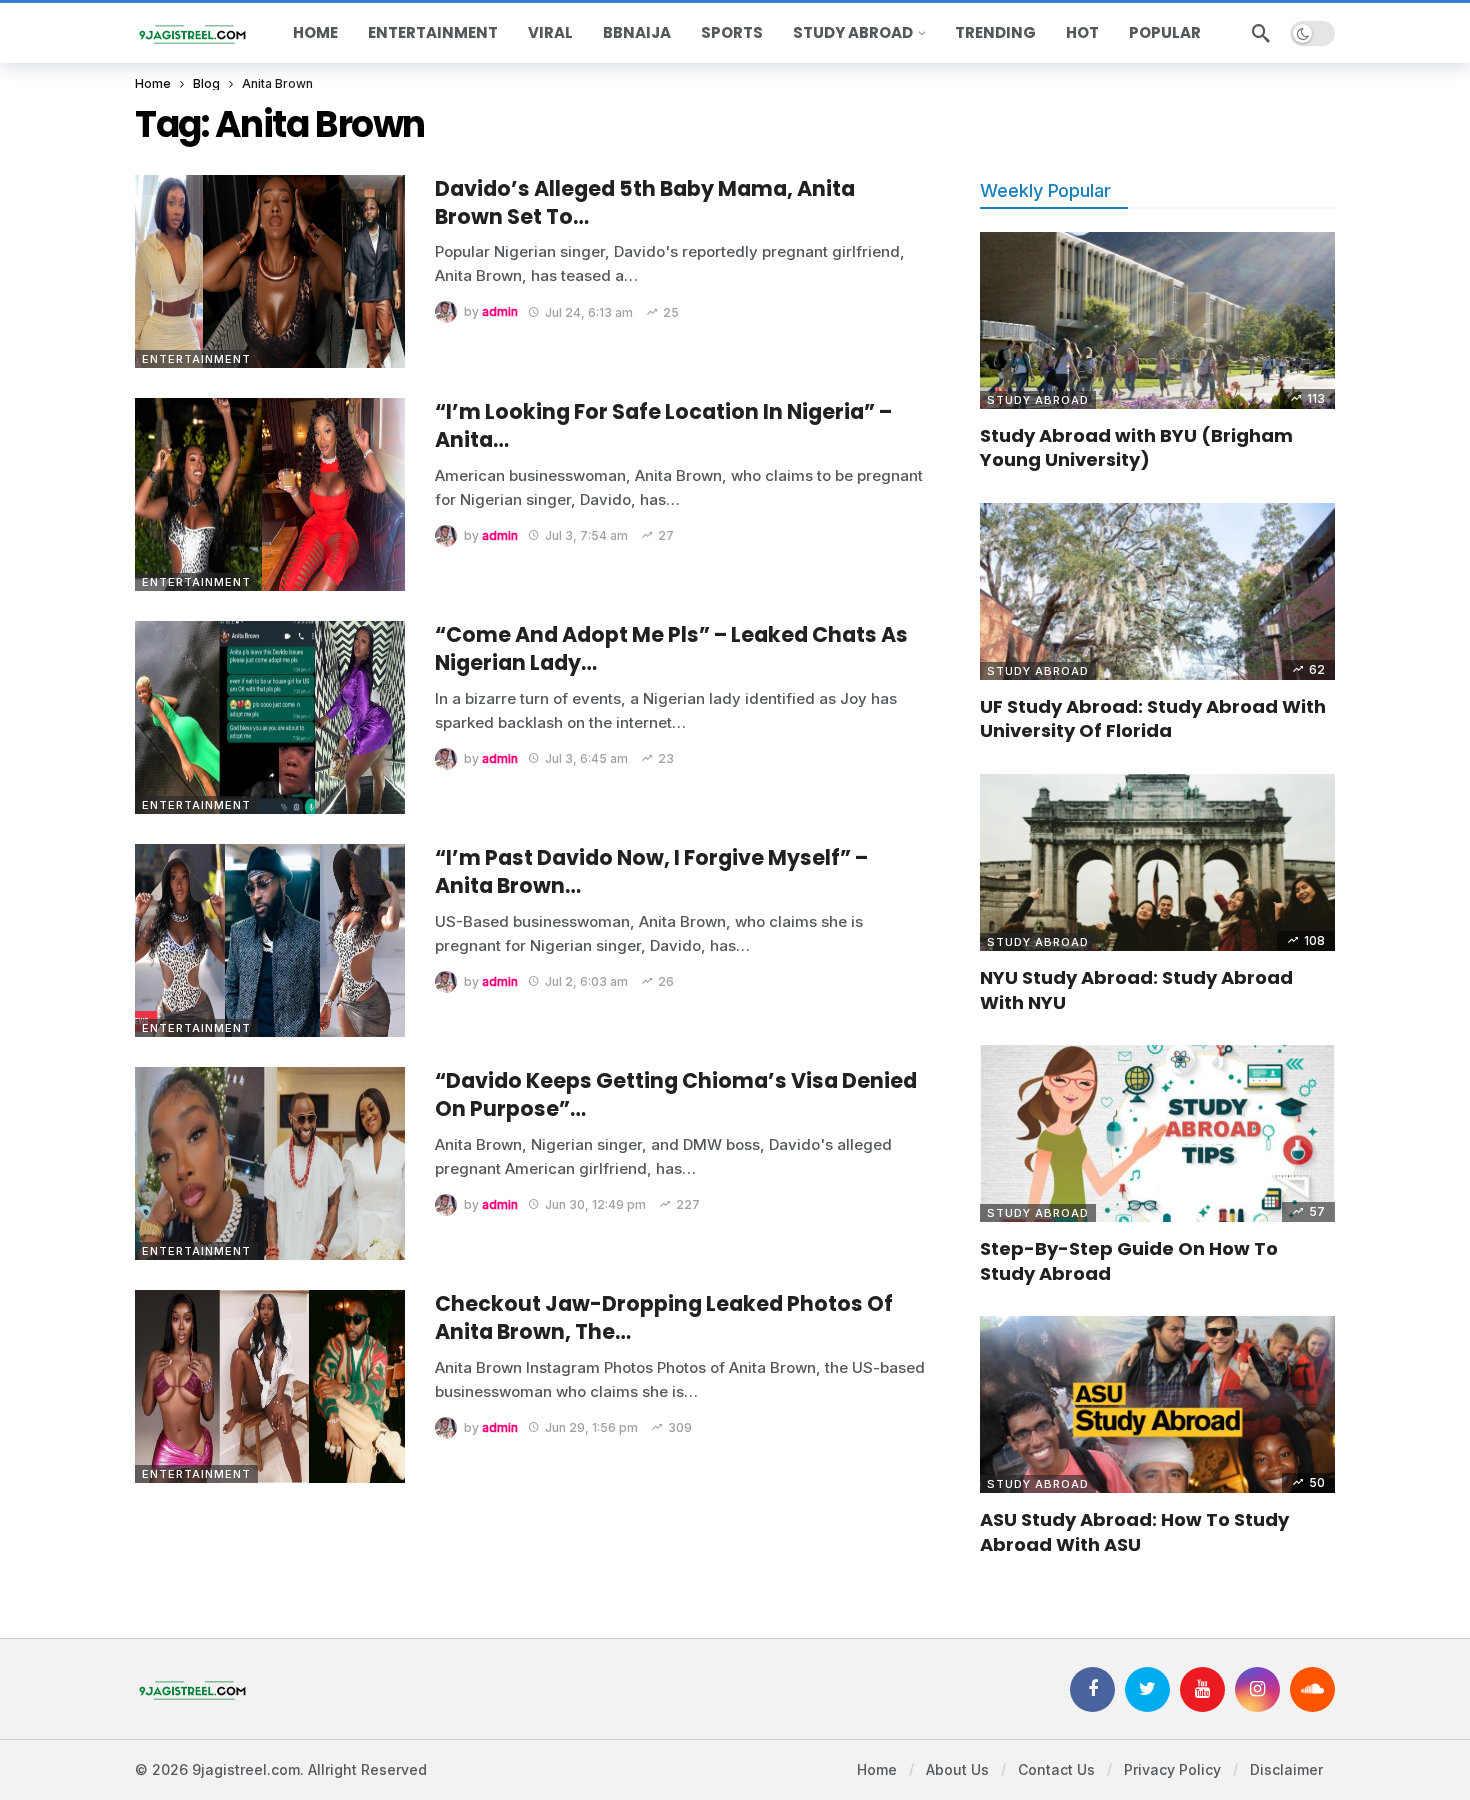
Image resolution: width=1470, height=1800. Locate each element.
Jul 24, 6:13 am (589, 312)
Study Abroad (1038, 400)
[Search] (1261, 33)
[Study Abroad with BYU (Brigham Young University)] (1157, 321)
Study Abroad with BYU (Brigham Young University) (1136, 447)
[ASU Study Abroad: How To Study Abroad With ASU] (1157, 1405)
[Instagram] (1257, 1689)
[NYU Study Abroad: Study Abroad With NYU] (1157, 863)
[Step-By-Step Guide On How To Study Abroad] (1157, 1134)
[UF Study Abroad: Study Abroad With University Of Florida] (1157, 592)
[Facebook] (1092, 1689)
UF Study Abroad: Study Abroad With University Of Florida (1153, 718)
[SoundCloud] (1312, 1689)
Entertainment (196, 359)
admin (500, 312)
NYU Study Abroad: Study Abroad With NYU (1136, 989)
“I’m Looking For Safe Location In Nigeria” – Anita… (663, 425)
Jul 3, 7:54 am (586, 535)
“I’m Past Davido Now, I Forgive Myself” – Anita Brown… (651, 871)
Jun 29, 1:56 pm (591, 1427)
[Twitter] (1147, 1689)
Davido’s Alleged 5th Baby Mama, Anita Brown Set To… (645, 202)
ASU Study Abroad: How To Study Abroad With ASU (1134, 1531)
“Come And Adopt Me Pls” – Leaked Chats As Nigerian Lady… (671, 648)
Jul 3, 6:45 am (586, 758)
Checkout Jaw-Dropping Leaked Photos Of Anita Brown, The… (664, 1317)
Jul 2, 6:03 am (586, 981)
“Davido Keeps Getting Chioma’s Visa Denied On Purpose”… (676, 1094)
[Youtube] (1202, 1689)
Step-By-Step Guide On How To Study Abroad (1129, 1260)
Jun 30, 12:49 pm (595, 1204)
